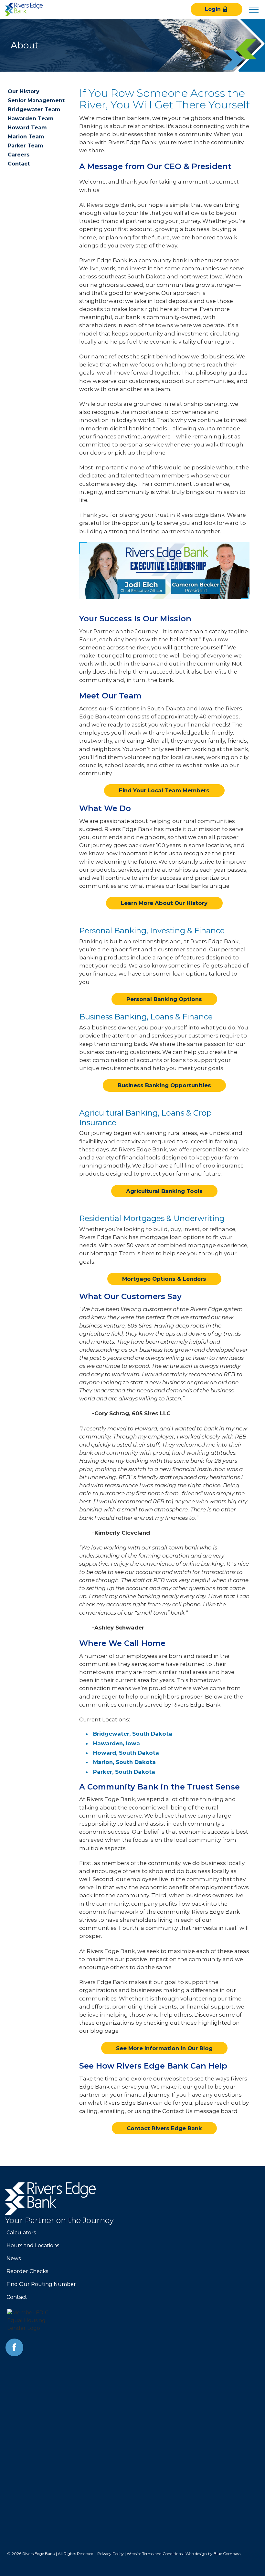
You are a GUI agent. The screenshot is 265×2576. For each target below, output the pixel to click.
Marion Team (26, 137)
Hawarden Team (31, 119)
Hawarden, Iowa (117, 1743)
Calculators (21, 2233)
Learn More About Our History (164, 903)
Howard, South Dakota (126, 1753)
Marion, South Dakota (124, 1762)
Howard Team (27, 128)
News (14, 2258)
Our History (24, 91)
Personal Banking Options (164, 999)
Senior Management (36, 100)
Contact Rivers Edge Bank (164, 2128)
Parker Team (26, 146)
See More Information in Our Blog (164, 2048)
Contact (19, 164)
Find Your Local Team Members (164, 790)
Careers (19, 155)
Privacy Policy (111, 2554)
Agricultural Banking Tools (164, 1191)
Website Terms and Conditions (155, 2554)
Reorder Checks (27, 2271)
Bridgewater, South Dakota (133, 1734)
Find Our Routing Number (41, 2284)
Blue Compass (227, 2554)
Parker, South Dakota (124, 1772)
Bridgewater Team (34, 110)
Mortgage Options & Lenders (164, 1279)
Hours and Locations (33, 2245)
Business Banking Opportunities (164, 1085)
